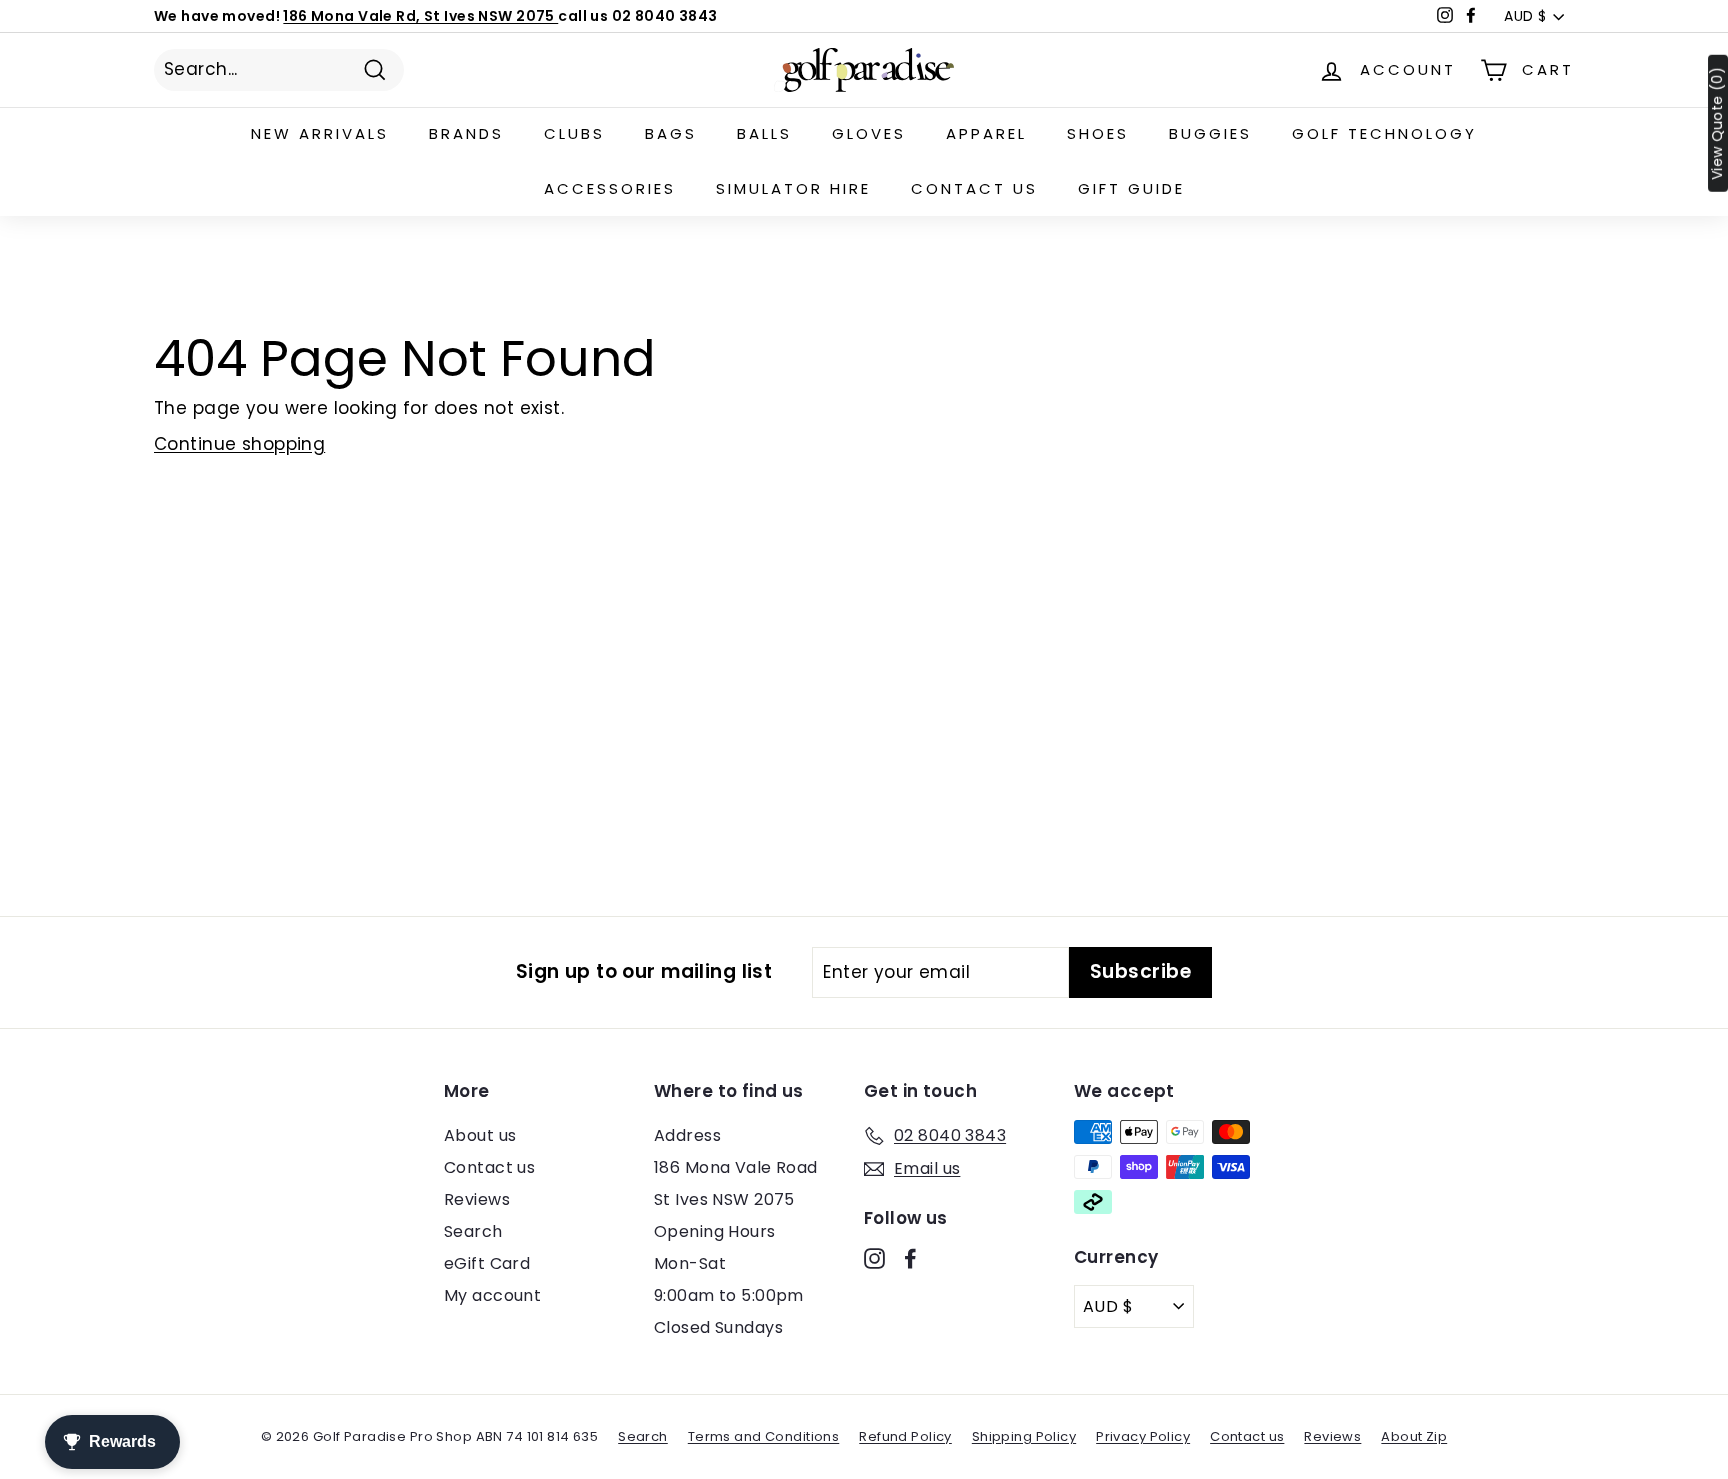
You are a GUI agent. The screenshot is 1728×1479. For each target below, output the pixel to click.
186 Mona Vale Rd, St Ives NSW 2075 (420, 16)
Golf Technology (1384, 133)
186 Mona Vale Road (736, 1167)
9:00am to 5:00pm (729, 1295)
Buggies (1210, 133)
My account (492, 1295)
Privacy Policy (1143, 1436)
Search (473, 1231)
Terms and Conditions (764, 1436)
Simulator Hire (793, 188)
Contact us (974, 188)
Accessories (610, 188)
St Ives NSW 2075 (724, 1199)
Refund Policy (905, 1436)
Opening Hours (715, 1231)
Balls (764, 133)
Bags (671, 133)
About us (480, 1135)
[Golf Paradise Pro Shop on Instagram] (874, 1258)
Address (687, 1135)
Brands (466, 133)
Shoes (1098, 133)
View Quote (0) (1717, 123)
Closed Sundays (718, 1327)
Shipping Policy (1024, 1436)
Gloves (869, 133)
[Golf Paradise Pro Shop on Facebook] (910, 1258)
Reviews (477, 1199)
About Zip (1414, 1436)
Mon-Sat (690, 1263)
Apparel (986, 133)
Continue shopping (239, 444)
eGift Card (487, 1263)
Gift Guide (1131, 188)
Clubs (574, 133)
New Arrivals (320, 133)
